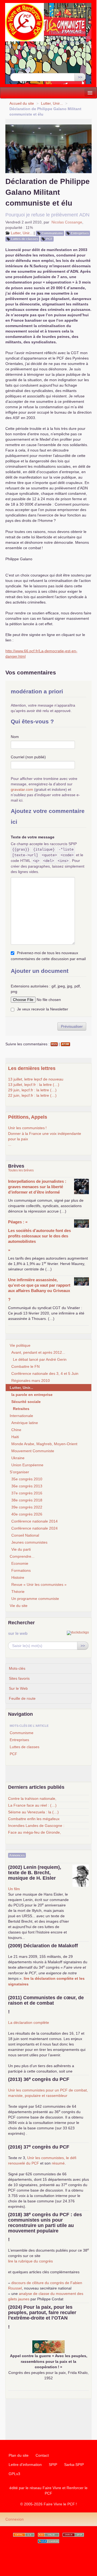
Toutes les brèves (21, 1170)
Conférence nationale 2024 (34, 1528)
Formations (21, 1570)
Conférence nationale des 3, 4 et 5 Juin (45, 1373)
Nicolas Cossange (67, 222)
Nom (15, 737)
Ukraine (18, 1458)
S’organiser (19, 1472)
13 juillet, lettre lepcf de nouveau (36, 1079)
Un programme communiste (35, 1599)
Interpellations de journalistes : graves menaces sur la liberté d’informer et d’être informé (37, 1187)
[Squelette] (73, 2535)
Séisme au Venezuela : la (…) (33, 1812)
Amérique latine (25, 1423)
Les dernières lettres (32, 1068)
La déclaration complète (29, 2022)
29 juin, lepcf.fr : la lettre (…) (32, 1090)
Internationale (21, 1416)
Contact (42, 2455)
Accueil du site (22, 103)
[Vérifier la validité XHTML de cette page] (24, 2535)
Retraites (21, 1409)
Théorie (18, 1592)
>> (80, 77)
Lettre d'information (25, 2465)
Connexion (15, 2519)
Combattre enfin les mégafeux (34, 1819)
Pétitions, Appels (28, 1117)
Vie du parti (21, 1549)
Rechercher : (21, 69)
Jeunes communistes (29, 1542)
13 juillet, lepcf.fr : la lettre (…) (34, 1085)
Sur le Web (18, 1688)
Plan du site (19, 2455)
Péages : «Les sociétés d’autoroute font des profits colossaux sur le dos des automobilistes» (39, 1236)
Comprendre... (22, 1556)
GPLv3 (14, 2474)
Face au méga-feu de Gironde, (34, 1832)
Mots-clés (17, 1668)
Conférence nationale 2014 (34, 1521)
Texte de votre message (33, 837)
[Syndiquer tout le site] (48, 2535)
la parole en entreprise (32, 1395)
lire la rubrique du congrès (30, 2261)
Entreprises (80, 233)
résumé (58, 2163)
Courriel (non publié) (28, 757)
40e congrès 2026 (27, 1514)
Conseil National (25, 1535)
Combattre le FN (25, 1366)
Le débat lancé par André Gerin (40, 1359)
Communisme (52, 233)
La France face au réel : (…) (32, 1805)
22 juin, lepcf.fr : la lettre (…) (32, 1095)
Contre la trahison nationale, (32, 1798)
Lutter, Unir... (52, 103)
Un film (14, 1889)
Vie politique (20, 1345)
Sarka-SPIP (74, 2465)
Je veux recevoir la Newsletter (43, 1009)
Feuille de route (22, 1698)
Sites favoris (19, 1678)
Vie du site (19, 1606)
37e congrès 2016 (27, 1493)
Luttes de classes (25, 239)
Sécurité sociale (26, 1402)
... (10, 1144)
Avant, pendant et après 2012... (38, 1352)
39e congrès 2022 (27, 1507)
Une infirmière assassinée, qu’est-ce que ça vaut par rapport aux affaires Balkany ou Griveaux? (39, 1289)
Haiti (15, 1437)
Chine (16, 1430)
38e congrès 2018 (27, 1500)
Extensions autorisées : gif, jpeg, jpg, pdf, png (46, 989)
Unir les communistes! (27, 1128)
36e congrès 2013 (27, 1486)
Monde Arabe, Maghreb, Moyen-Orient (44, 1444)
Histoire (18, 1577)
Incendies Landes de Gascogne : (36, 1826)
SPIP (53, 2465)
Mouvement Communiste (33, 1451)
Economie (20, 1563)
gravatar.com (22, 789)
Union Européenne (27, 1465)
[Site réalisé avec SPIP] (48, 2541)
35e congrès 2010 (27, 1479)
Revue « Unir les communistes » (39, 1585)
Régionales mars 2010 (31, 1381)
